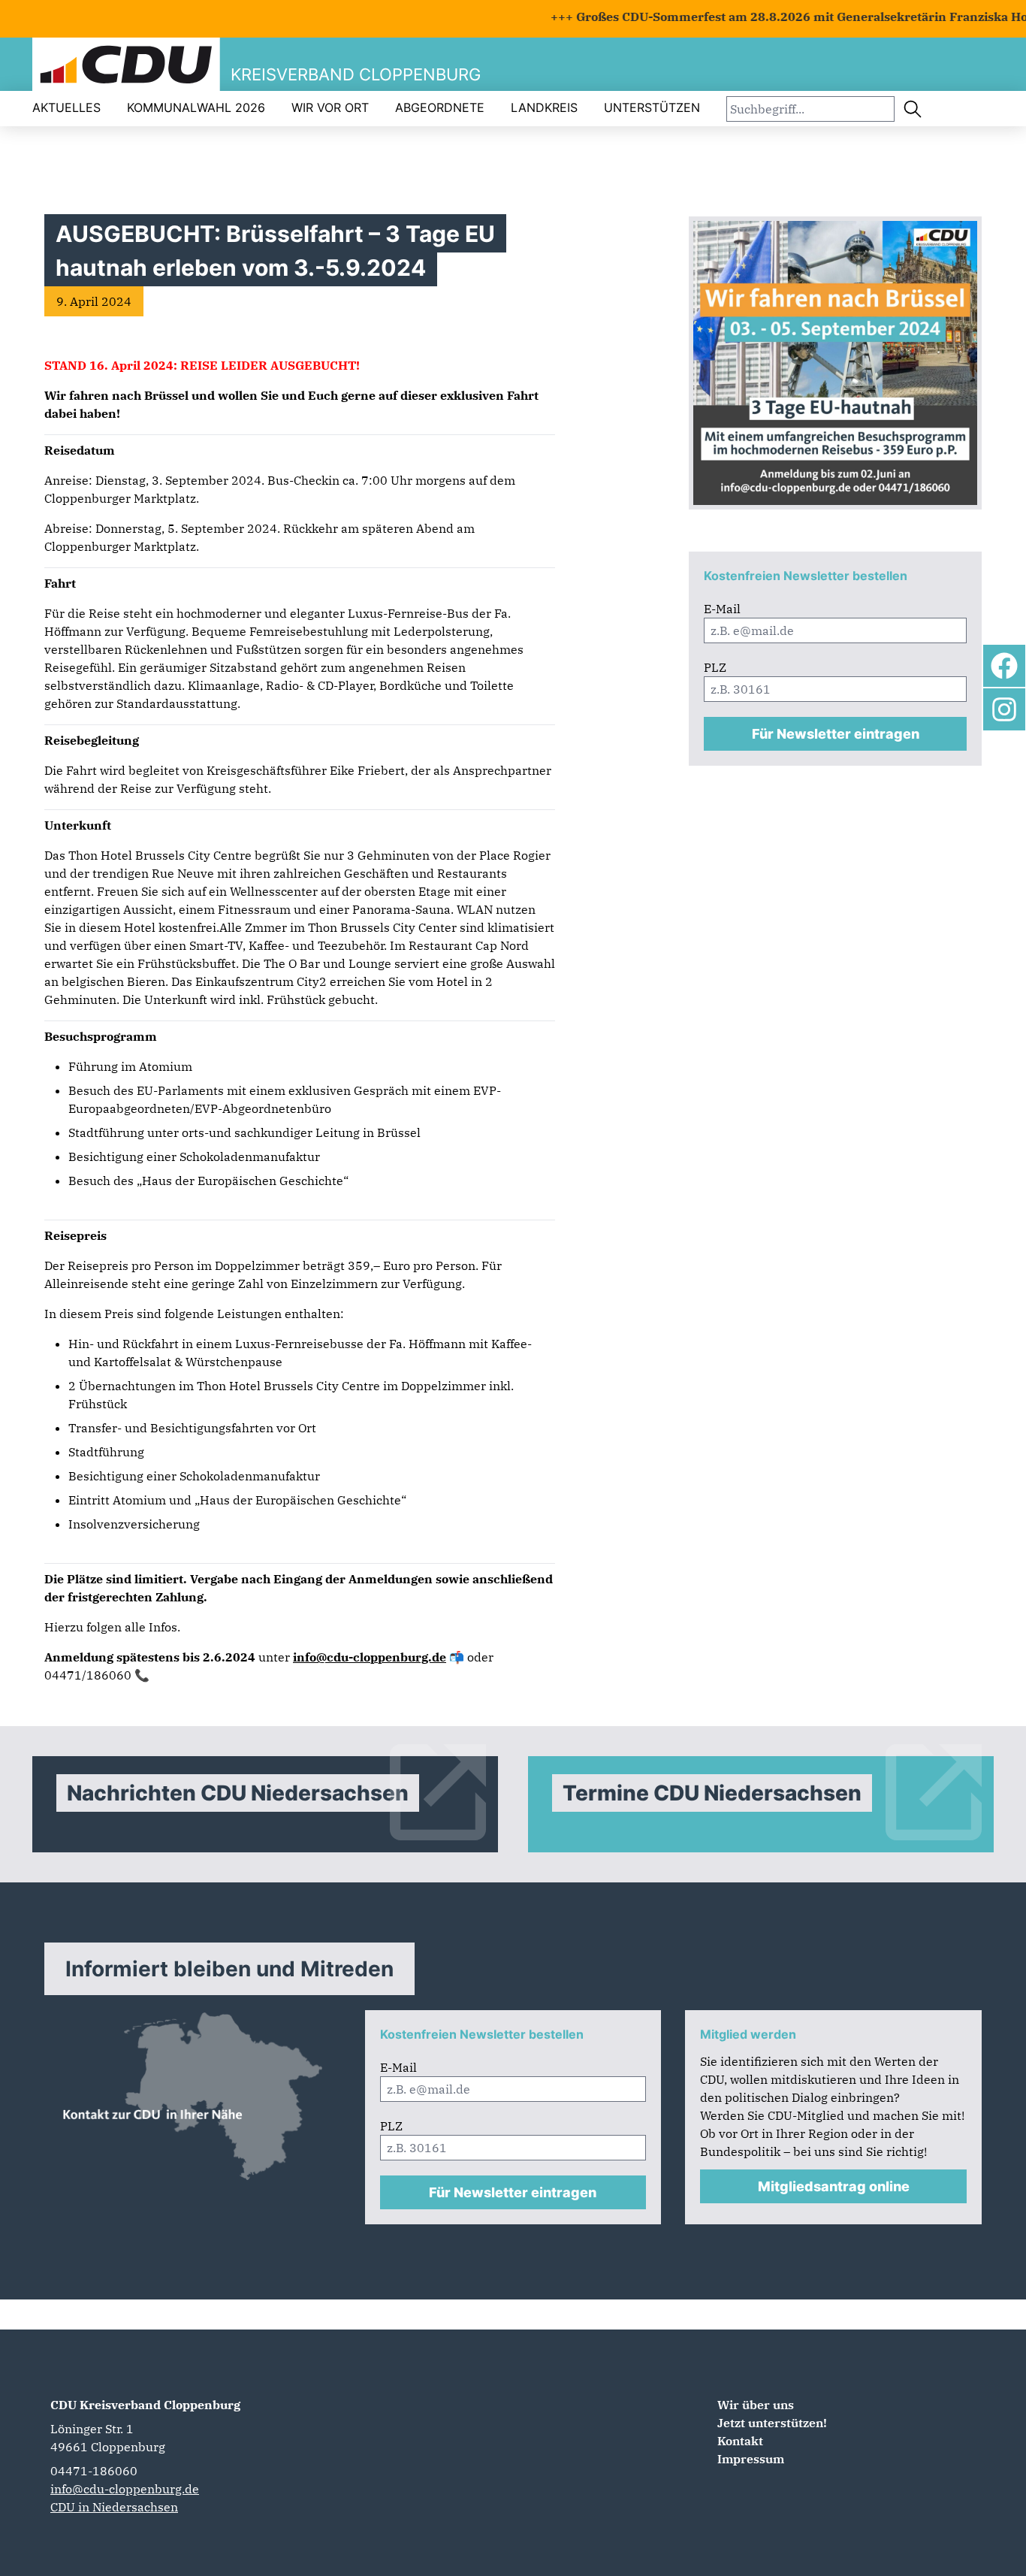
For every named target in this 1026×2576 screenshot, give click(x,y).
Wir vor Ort (330, 107)
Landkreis (544, 107)
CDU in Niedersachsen (114, 2507)
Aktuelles (66, 107)
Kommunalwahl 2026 (196, 107)
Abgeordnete (440, 107)
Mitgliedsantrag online (834, 2186)
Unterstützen (652, 107)
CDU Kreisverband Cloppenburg (145, 2405)
